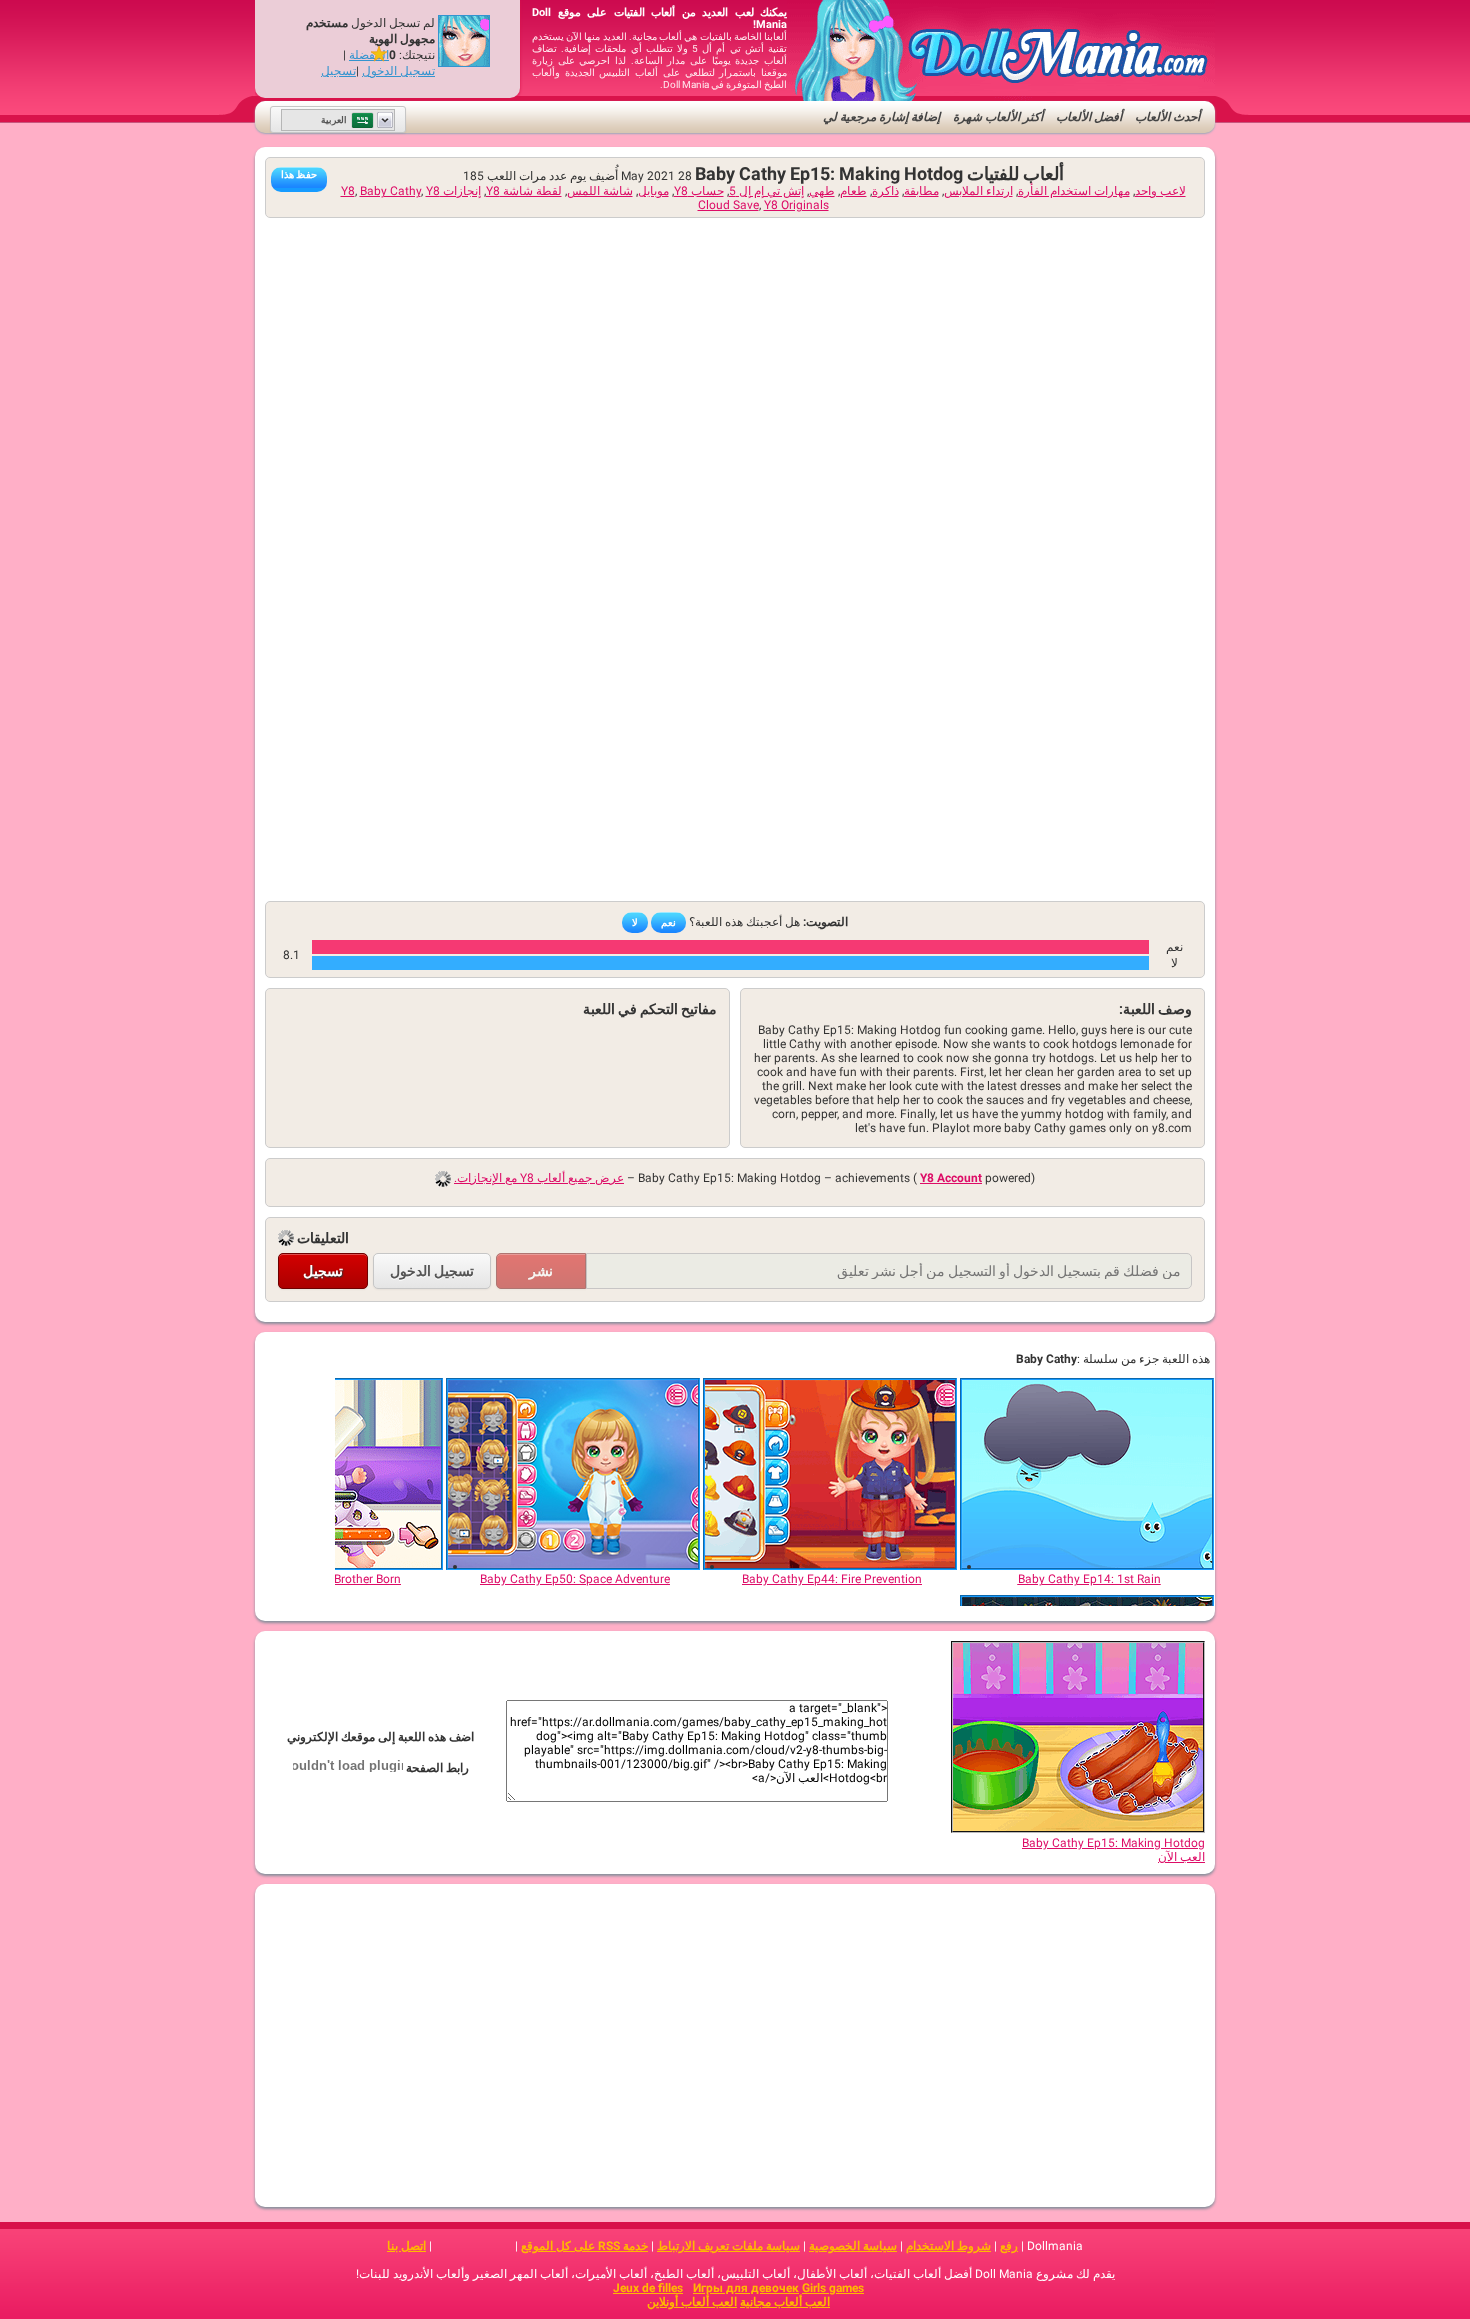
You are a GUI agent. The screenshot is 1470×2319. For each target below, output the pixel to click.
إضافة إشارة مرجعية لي (881, 117)
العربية (334, 120)
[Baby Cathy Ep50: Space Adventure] (574, 1474)
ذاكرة (885, 191)
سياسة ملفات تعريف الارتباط (728, 2246)
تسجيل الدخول (398, 71)
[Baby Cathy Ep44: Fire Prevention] (831, 1474)
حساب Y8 (699, 191)
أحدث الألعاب (1167, 117)
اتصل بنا (406, 2246)
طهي (822, 191)
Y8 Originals (796, 205)
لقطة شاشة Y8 (524, 191)
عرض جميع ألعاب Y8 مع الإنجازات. (539, 1178)
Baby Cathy (390, 191)
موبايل (653, 191)
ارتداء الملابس (978, 191)
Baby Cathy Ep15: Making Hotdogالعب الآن (1113, 1850)
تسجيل (338, 71)
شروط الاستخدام (948, 2246)
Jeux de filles (648, 2288)
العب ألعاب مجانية (785, 2302)
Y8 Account (951, 1178)
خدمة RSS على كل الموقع (584, 2246)
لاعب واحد (1160, 191)
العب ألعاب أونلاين (692, 2302)
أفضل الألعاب (1089, 117)
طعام (853, 191)
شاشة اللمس (600, 191)
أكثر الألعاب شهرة (998, 117)
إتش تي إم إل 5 (766, 191)
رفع (1009, 2246)
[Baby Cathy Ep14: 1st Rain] (1088, 1474)
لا (635, 922)
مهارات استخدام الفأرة (1074, 191)
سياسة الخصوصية (853, 2246)
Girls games (833, 2288)
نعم (668, 922)
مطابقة (921, 191)
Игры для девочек (746, 2288)
